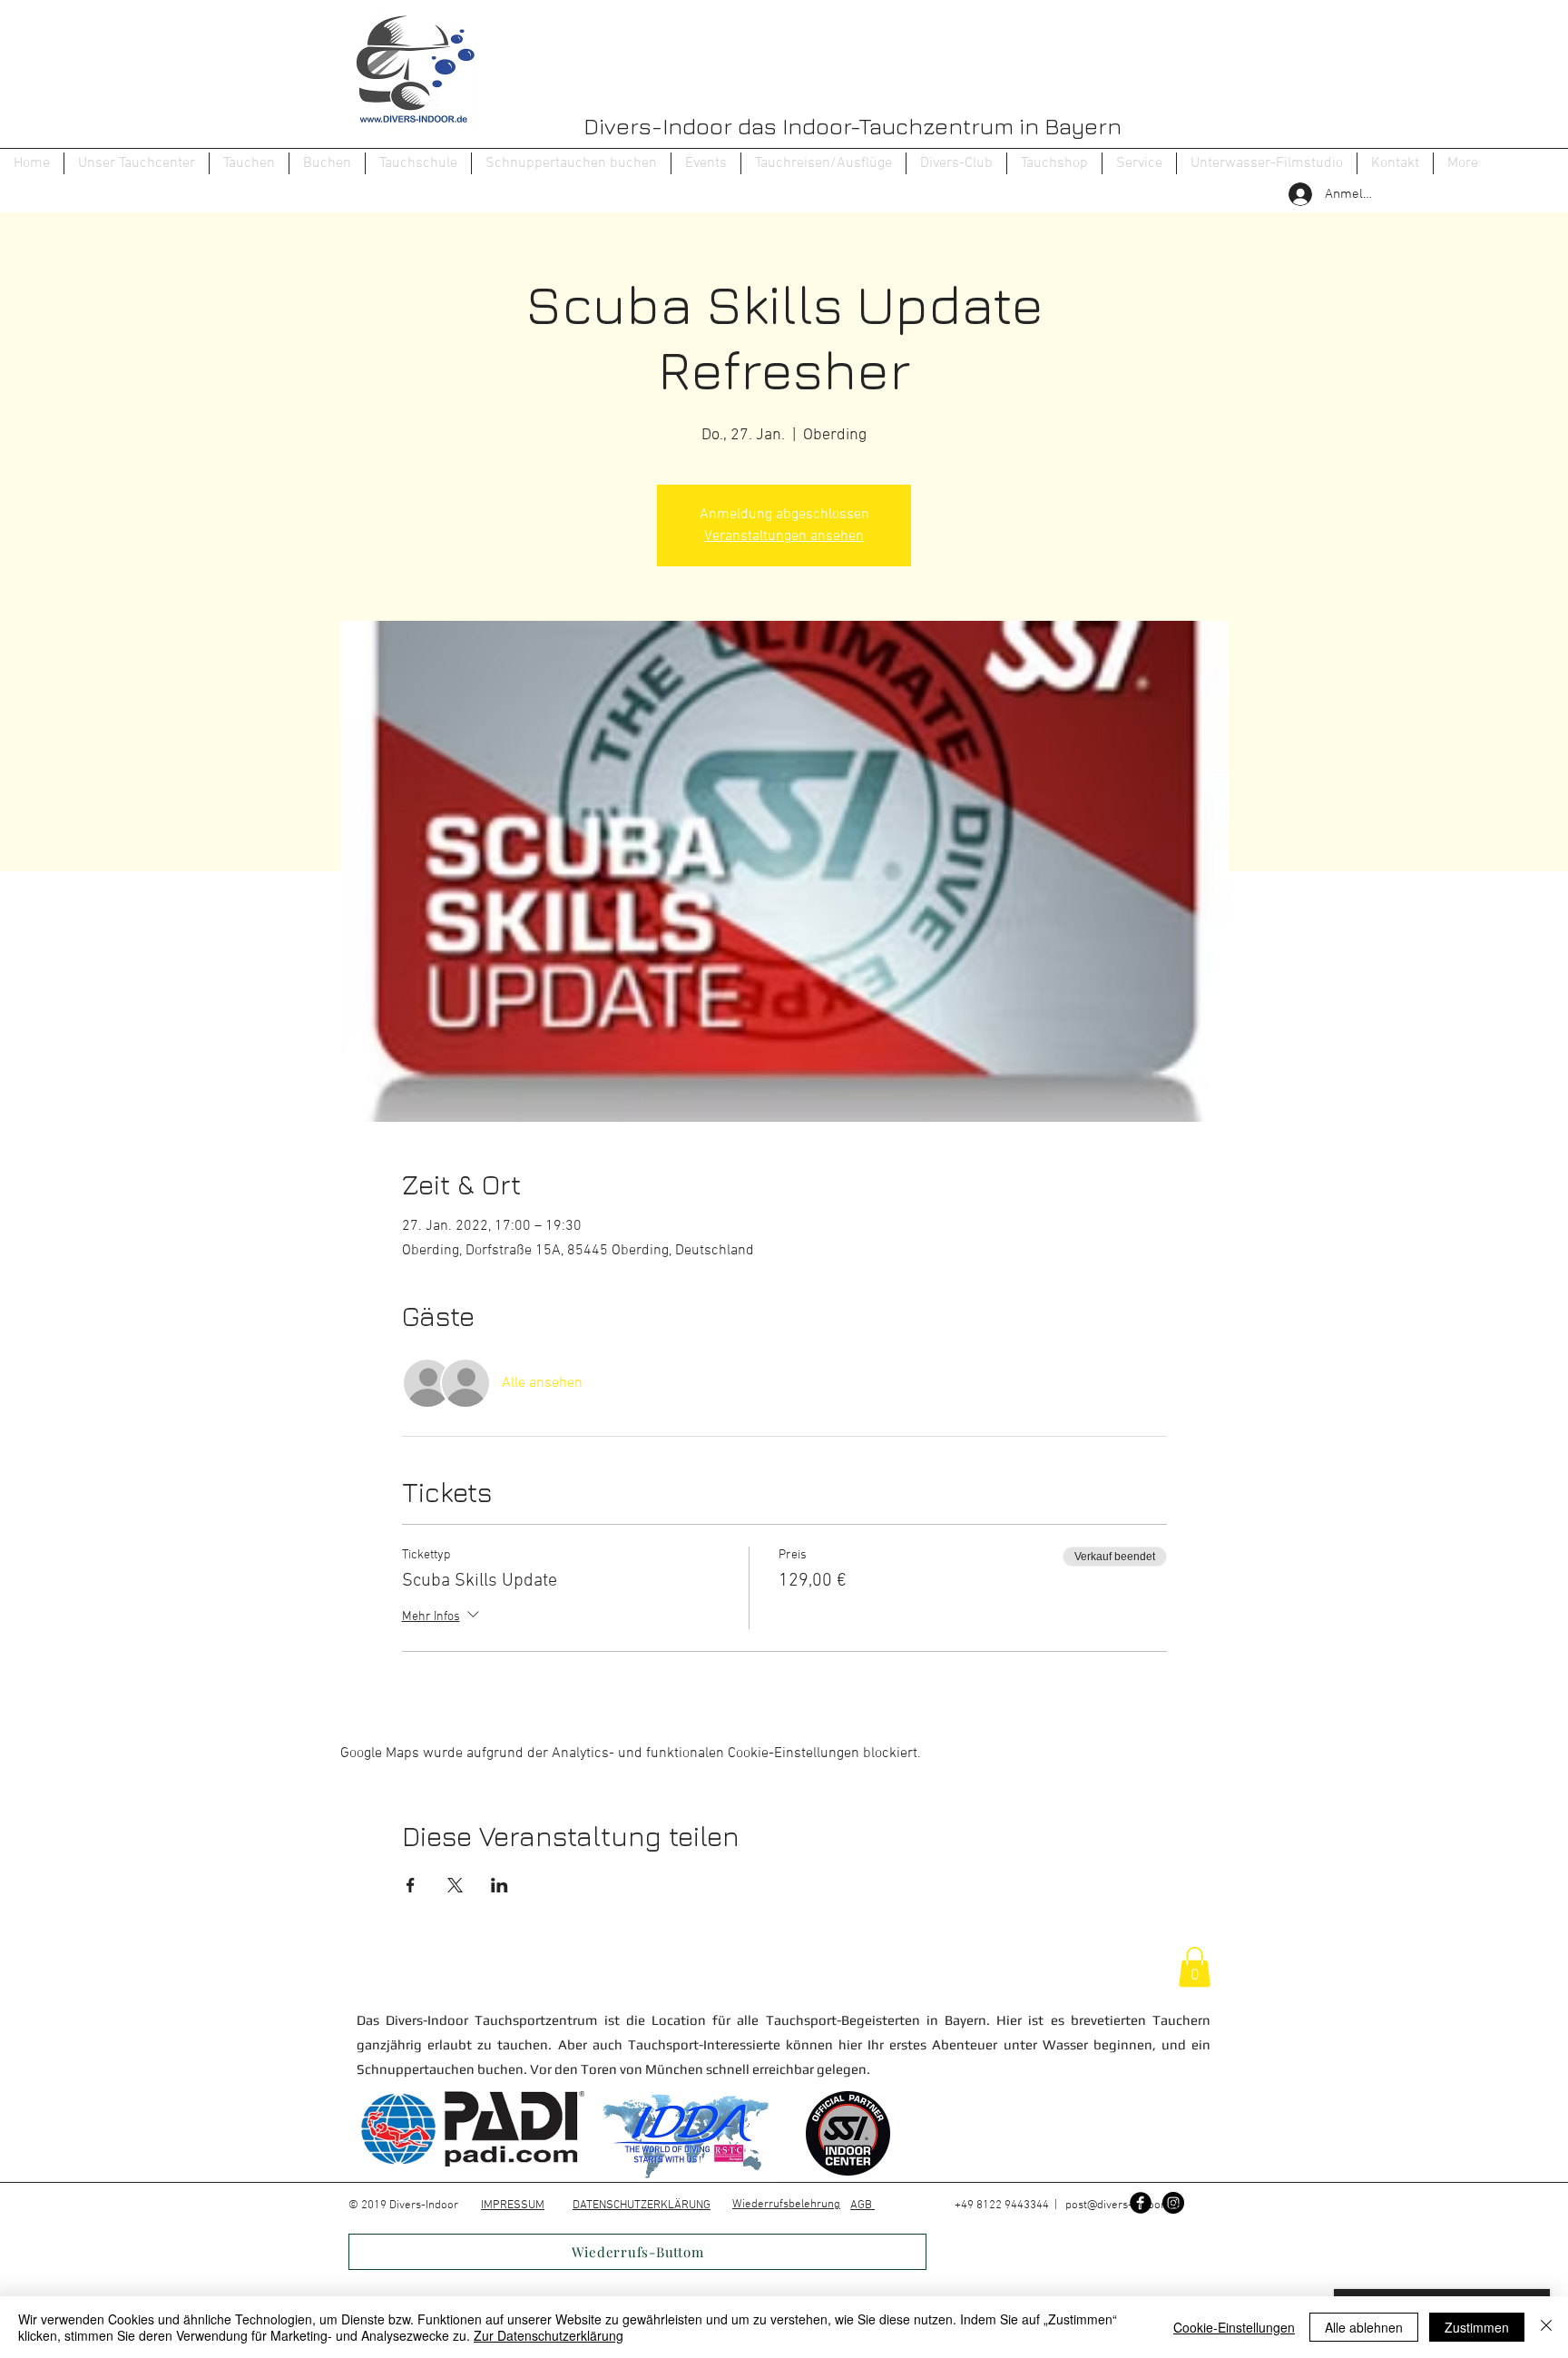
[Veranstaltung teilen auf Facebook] (411, 1885)
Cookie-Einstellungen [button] (1234, 2327)
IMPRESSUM (513, 2206)
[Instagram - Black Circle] (1173, 2203)
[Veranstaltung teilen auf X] (455, 1885)
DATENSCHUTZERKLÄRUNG (642, 2206)
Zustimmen (1477, 2327)
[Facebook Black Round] (1141, 2203)
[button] (249, 163)
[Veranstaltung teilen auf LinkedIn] (500, 1885)
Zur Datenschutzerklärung (549, 2335)
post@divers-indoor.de (1123, 2206)
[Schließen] (1546, 2327)
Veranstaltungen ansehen (784, 536)
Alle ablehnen (1364, 2327)
